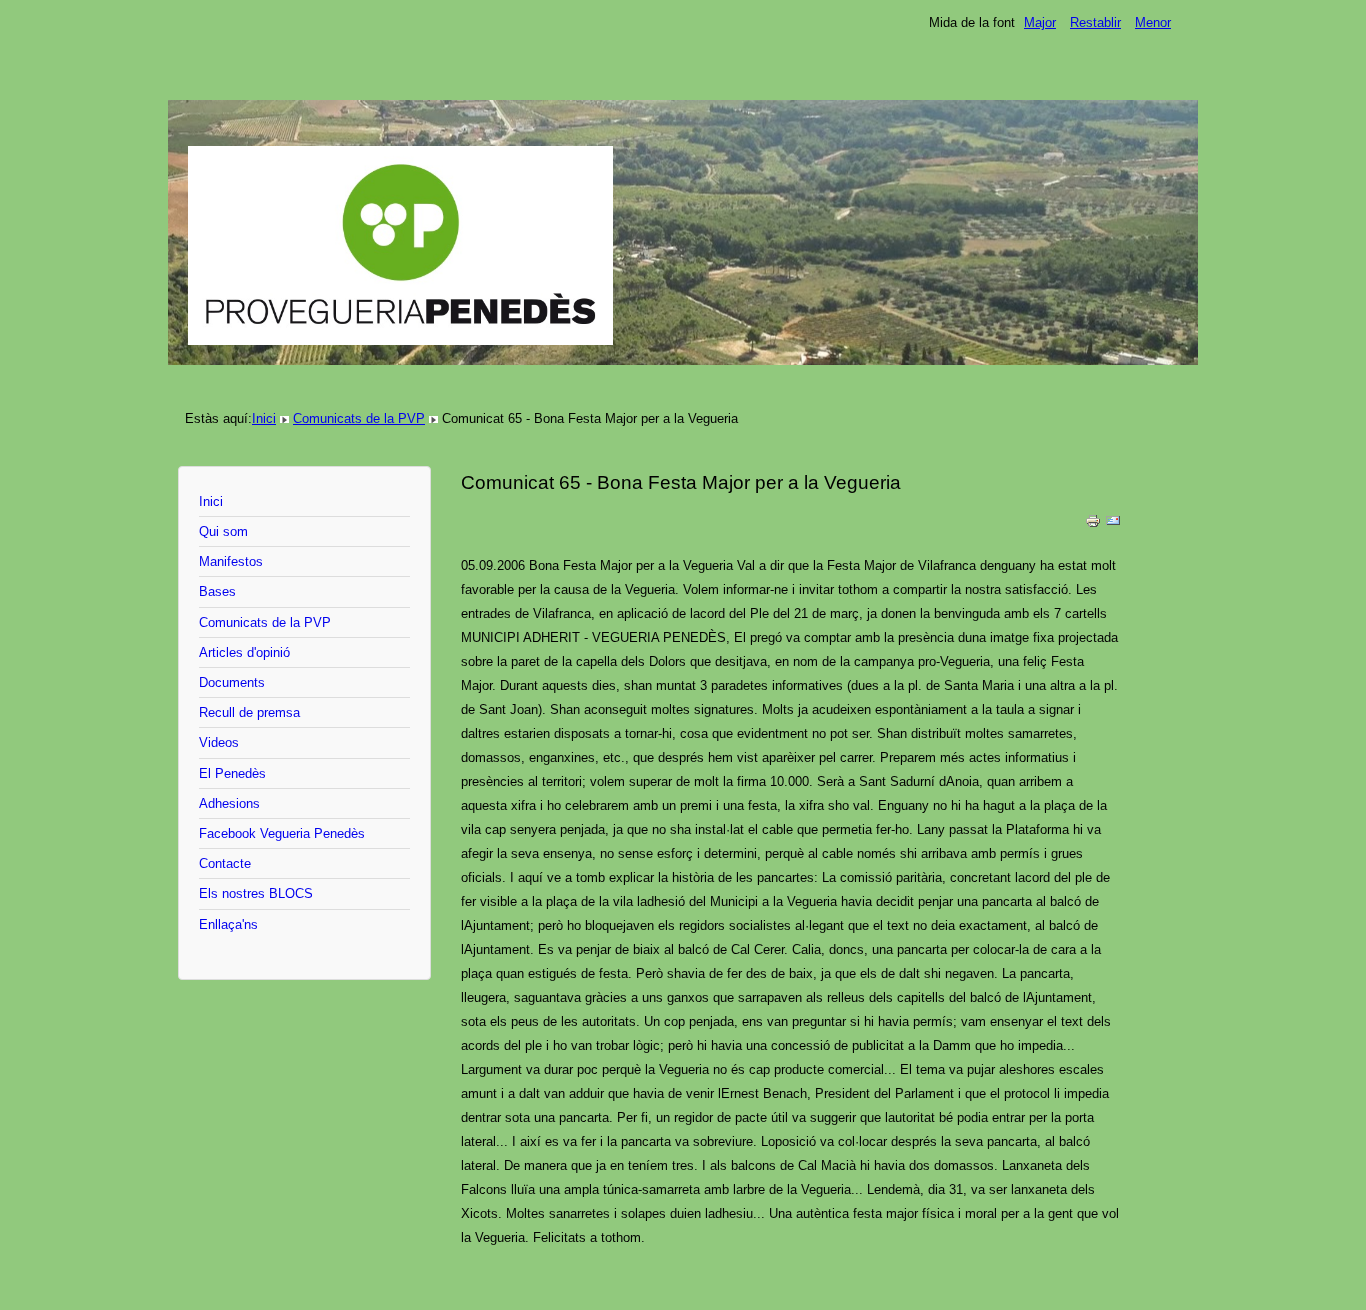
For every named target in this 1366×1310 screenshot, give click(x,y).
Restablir (1095, 22)
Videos (219, 742)
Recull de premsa (249, 712)
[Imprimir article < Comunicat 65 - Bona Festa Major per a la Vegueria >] (1093, 524)
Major (1040, 22)
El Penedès (232, 773)
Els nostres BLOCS (256, 893)
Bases (217, 591)
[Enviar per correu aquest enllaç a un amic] (1113, 524)
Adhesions (229, 803)
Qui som (223, 531)
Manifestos (231, 561)
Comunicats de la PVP (359, 418)
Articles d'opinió (244, 652)
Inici (264, 418)
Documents (232, 682)
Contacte (225, 863)
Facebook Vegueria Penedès (282, 833)
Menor (1153, 22)
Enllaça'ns (228, 924)
